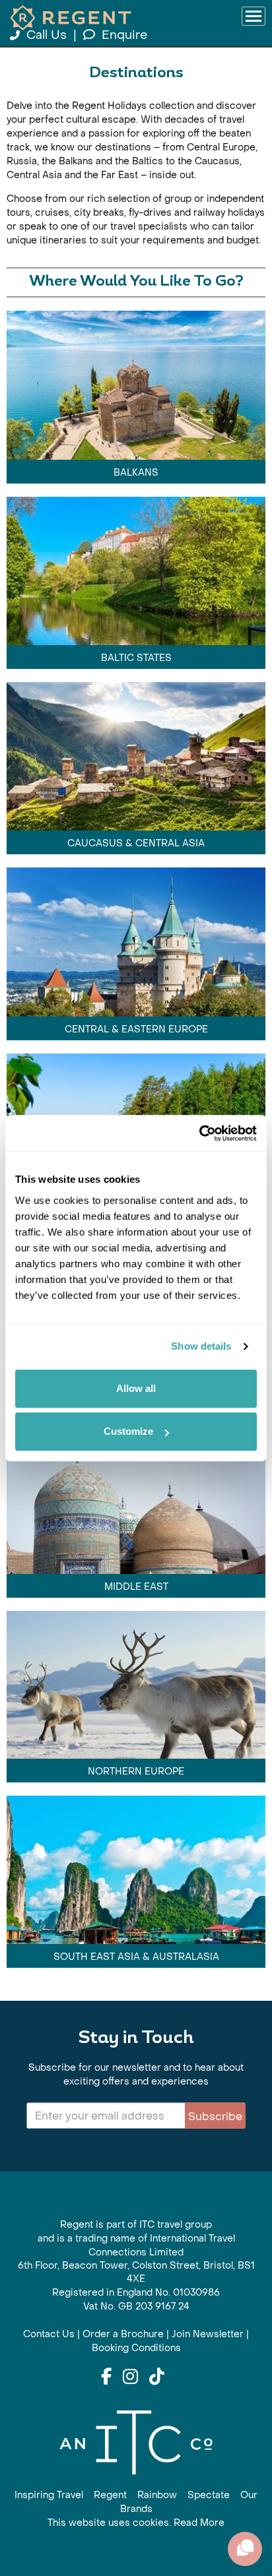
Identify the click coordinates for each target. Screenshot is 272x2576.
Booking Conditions (136, 2348)
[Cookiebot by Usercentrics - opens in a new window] (199, 1133)
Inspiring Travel (49, 2495)
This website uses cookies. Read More (136, 2523)
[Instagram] (130, 2377)
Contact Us (49, 2334)
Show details (201, 1346)
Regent (110, 2495)
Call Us (47, 35)
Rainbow (157, 2495)
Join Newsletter (208, 2334)
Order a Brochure (123, 2334)
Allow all (136, 1388)
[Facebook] (106, 2377)
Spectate (209, 2495)
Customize (128, 1431)
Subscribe (215, 2117)
